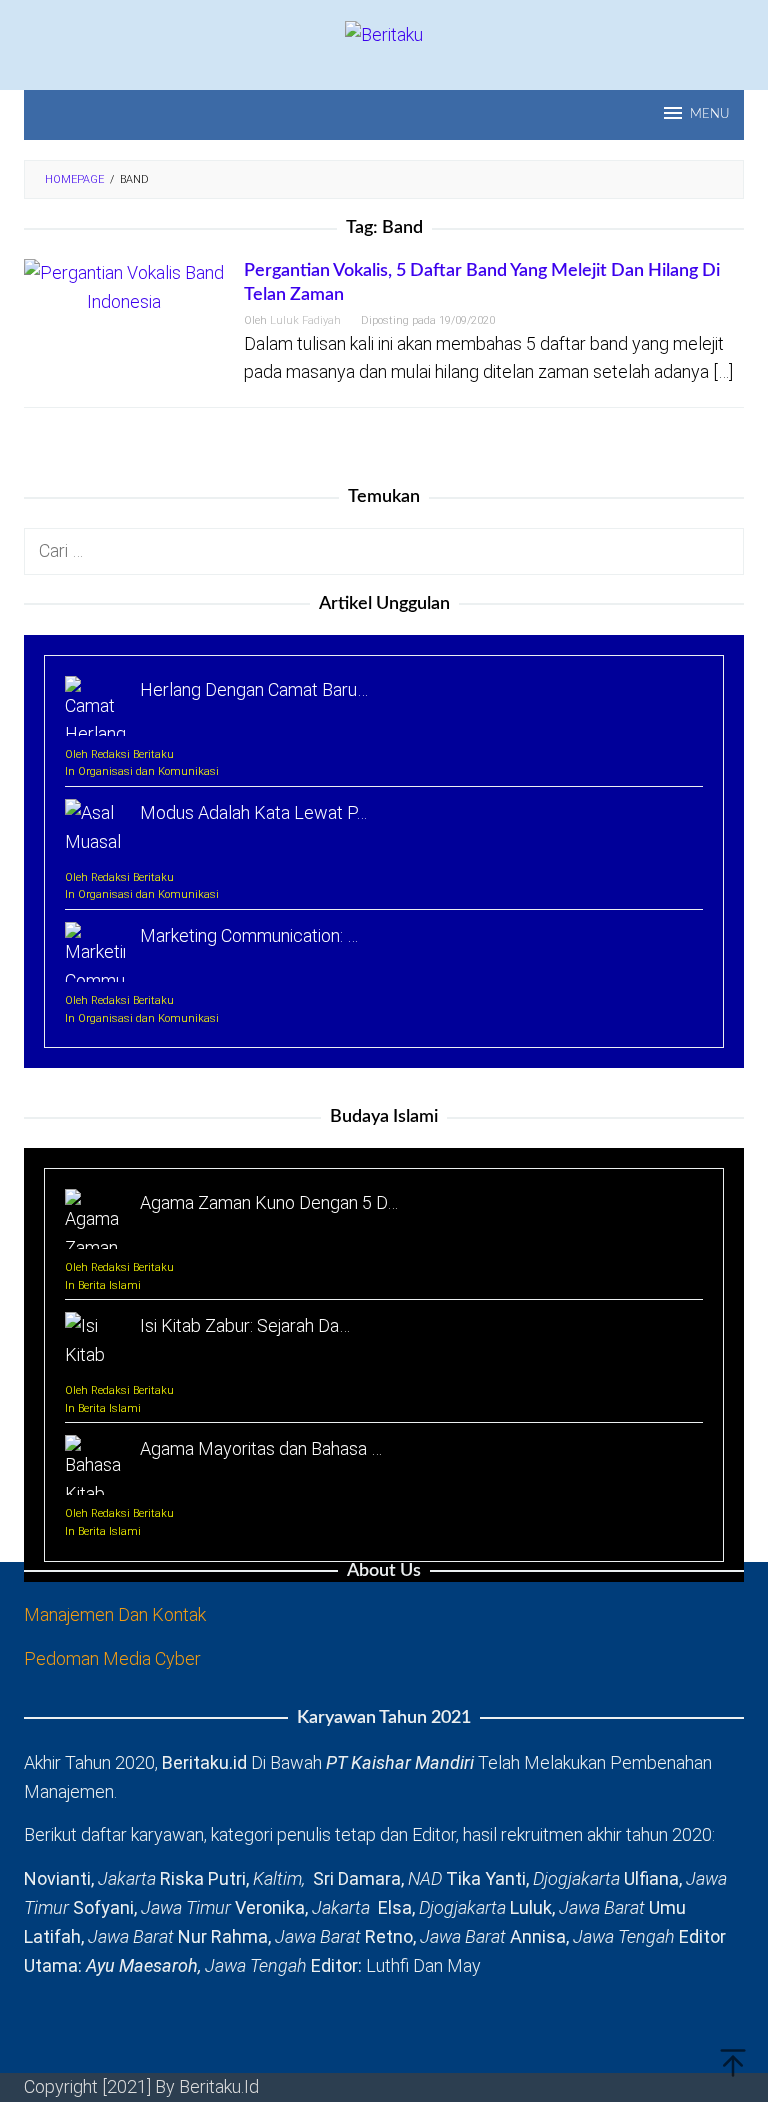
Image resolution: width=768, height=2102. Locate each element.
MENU (709, 114)
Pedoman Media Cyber (112, 1658)
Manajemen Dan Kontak (115, 1614)
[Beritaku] (384, 33)
